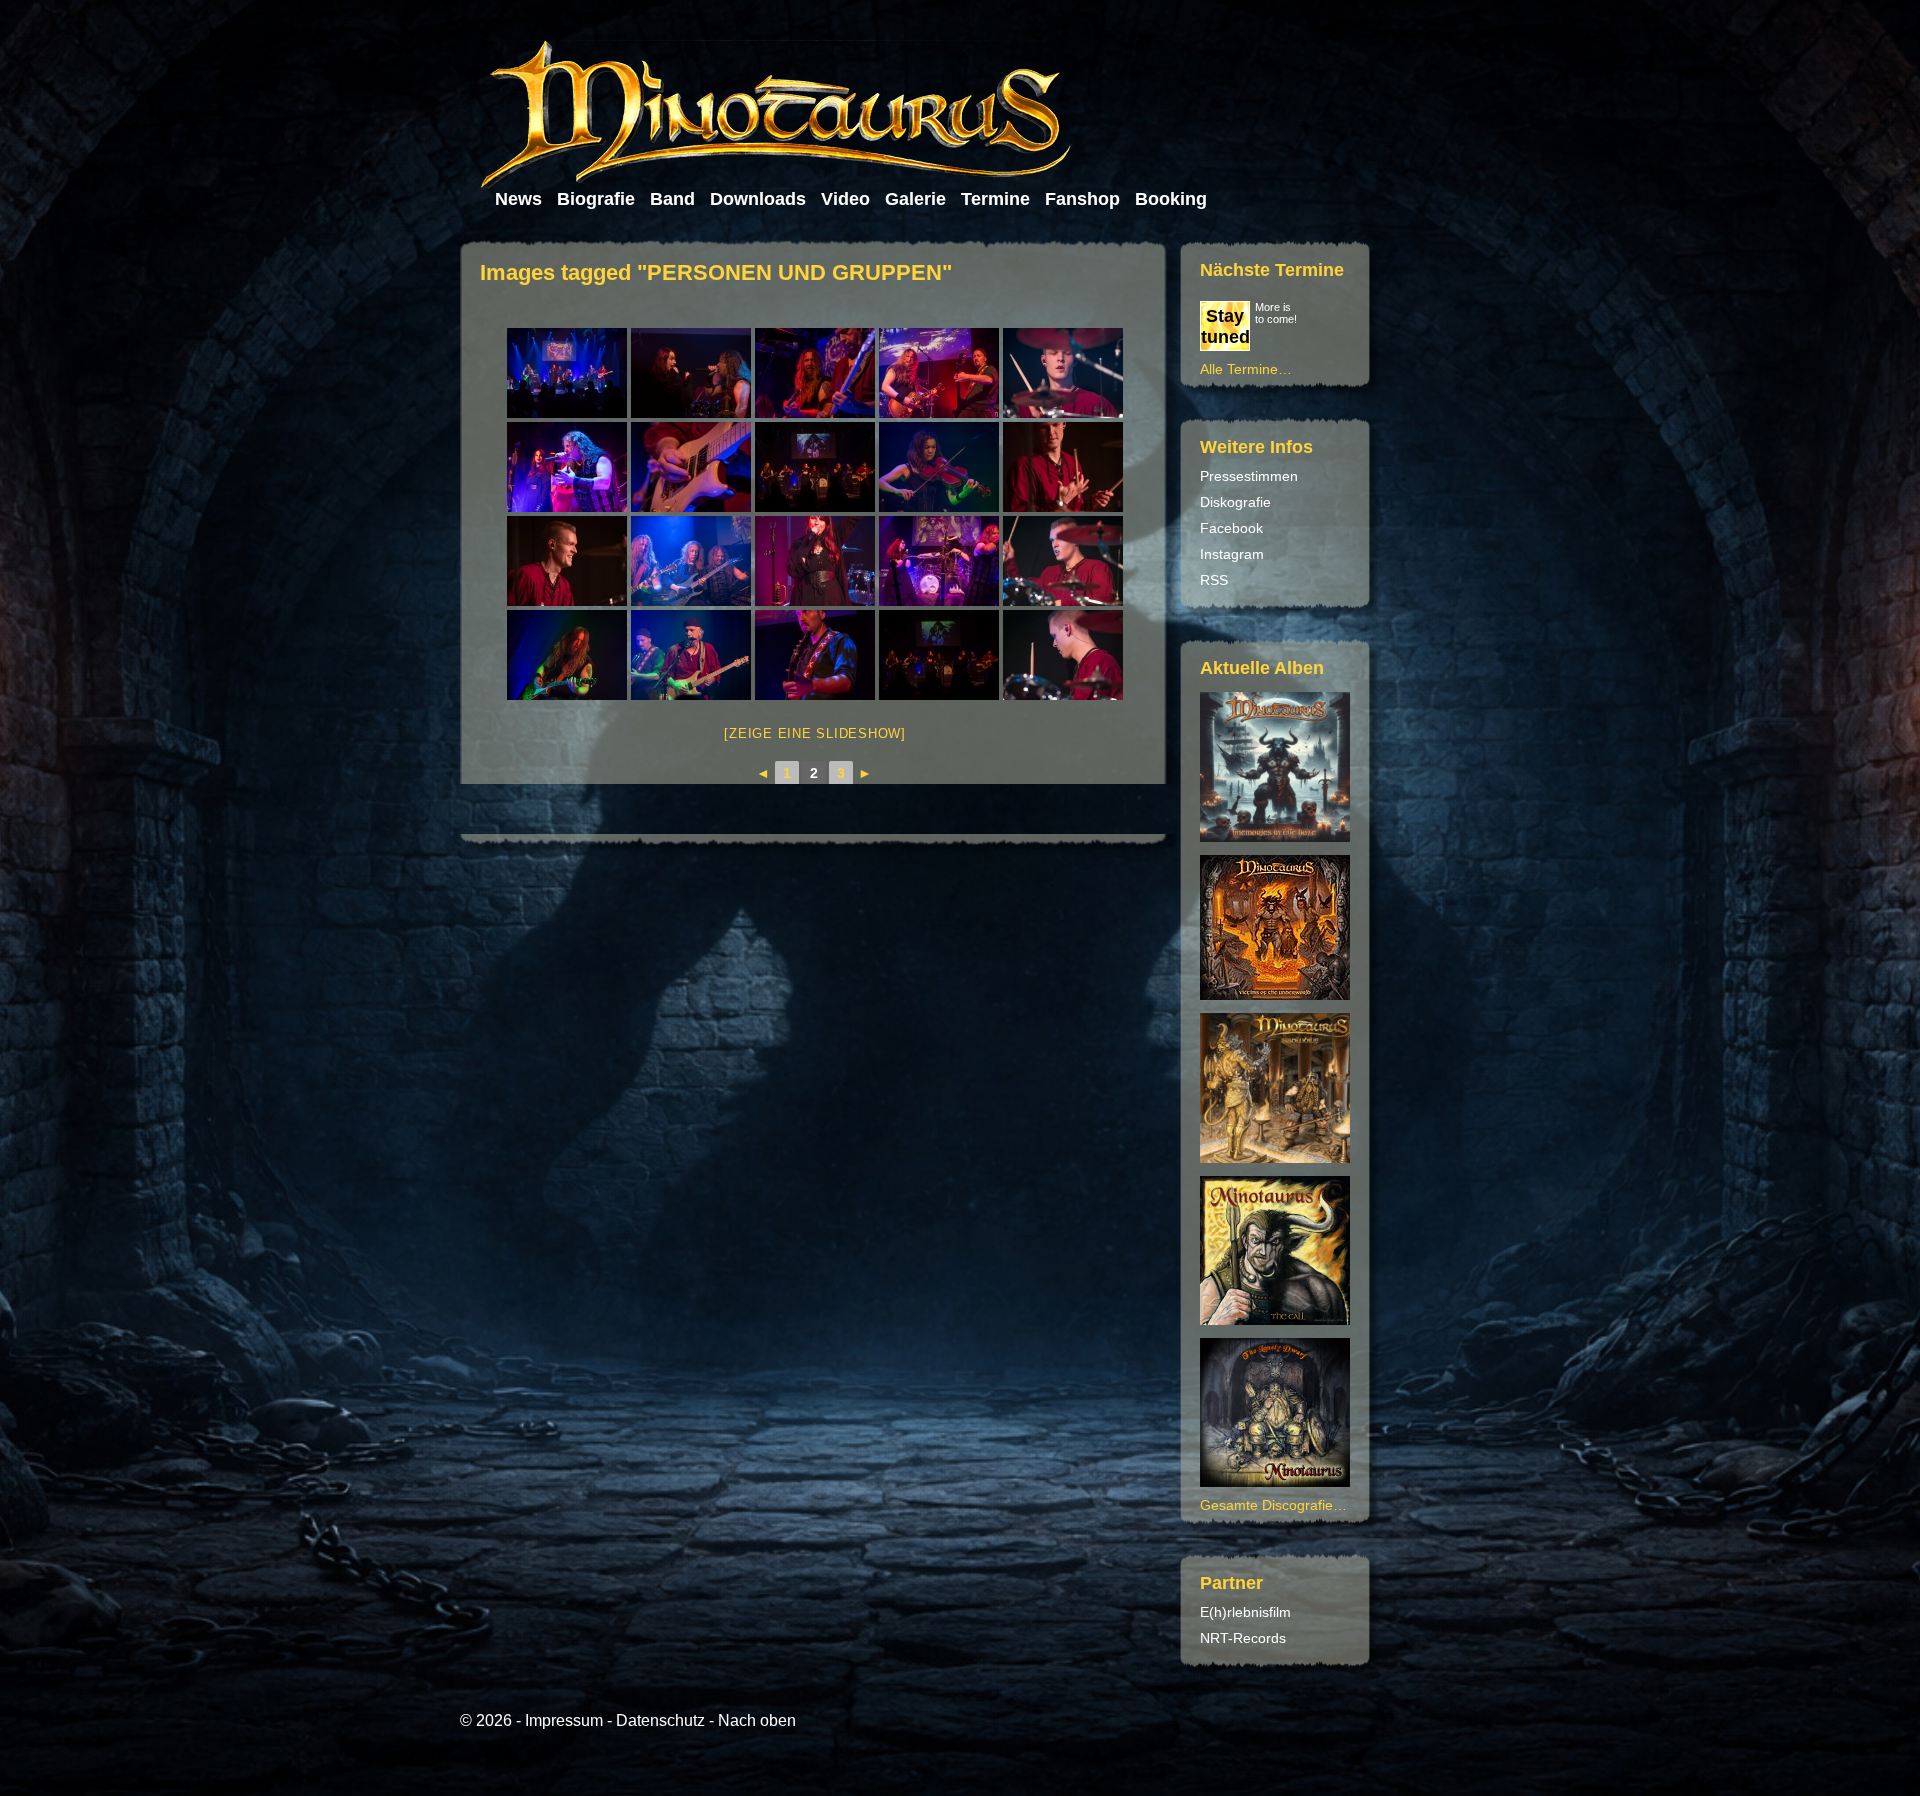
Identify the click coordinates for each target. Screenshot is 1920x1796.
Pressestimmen (1249, 476)
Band (672, 199)
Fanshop (1082, 199)
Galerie (915, 199)
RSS (1214, 580)
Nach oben (757, 1720)
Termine (995, 199)
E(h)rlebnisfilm (1245, 1612)
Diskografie (1235, 502)
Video (845, 199)
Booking (1171, 199)
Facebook (1231, 528)
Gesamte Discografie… (1273, 1505)
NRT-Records (1243, 1638)
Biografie (596, 199)
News (518, 199)
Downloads (758, 199)
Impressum (564, 1720)
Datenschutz (660, 1720)
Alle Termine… (1246, 369)
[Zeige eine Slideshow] (815, 733)
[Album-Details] (1278, 1320)
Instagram (1232, 554)
